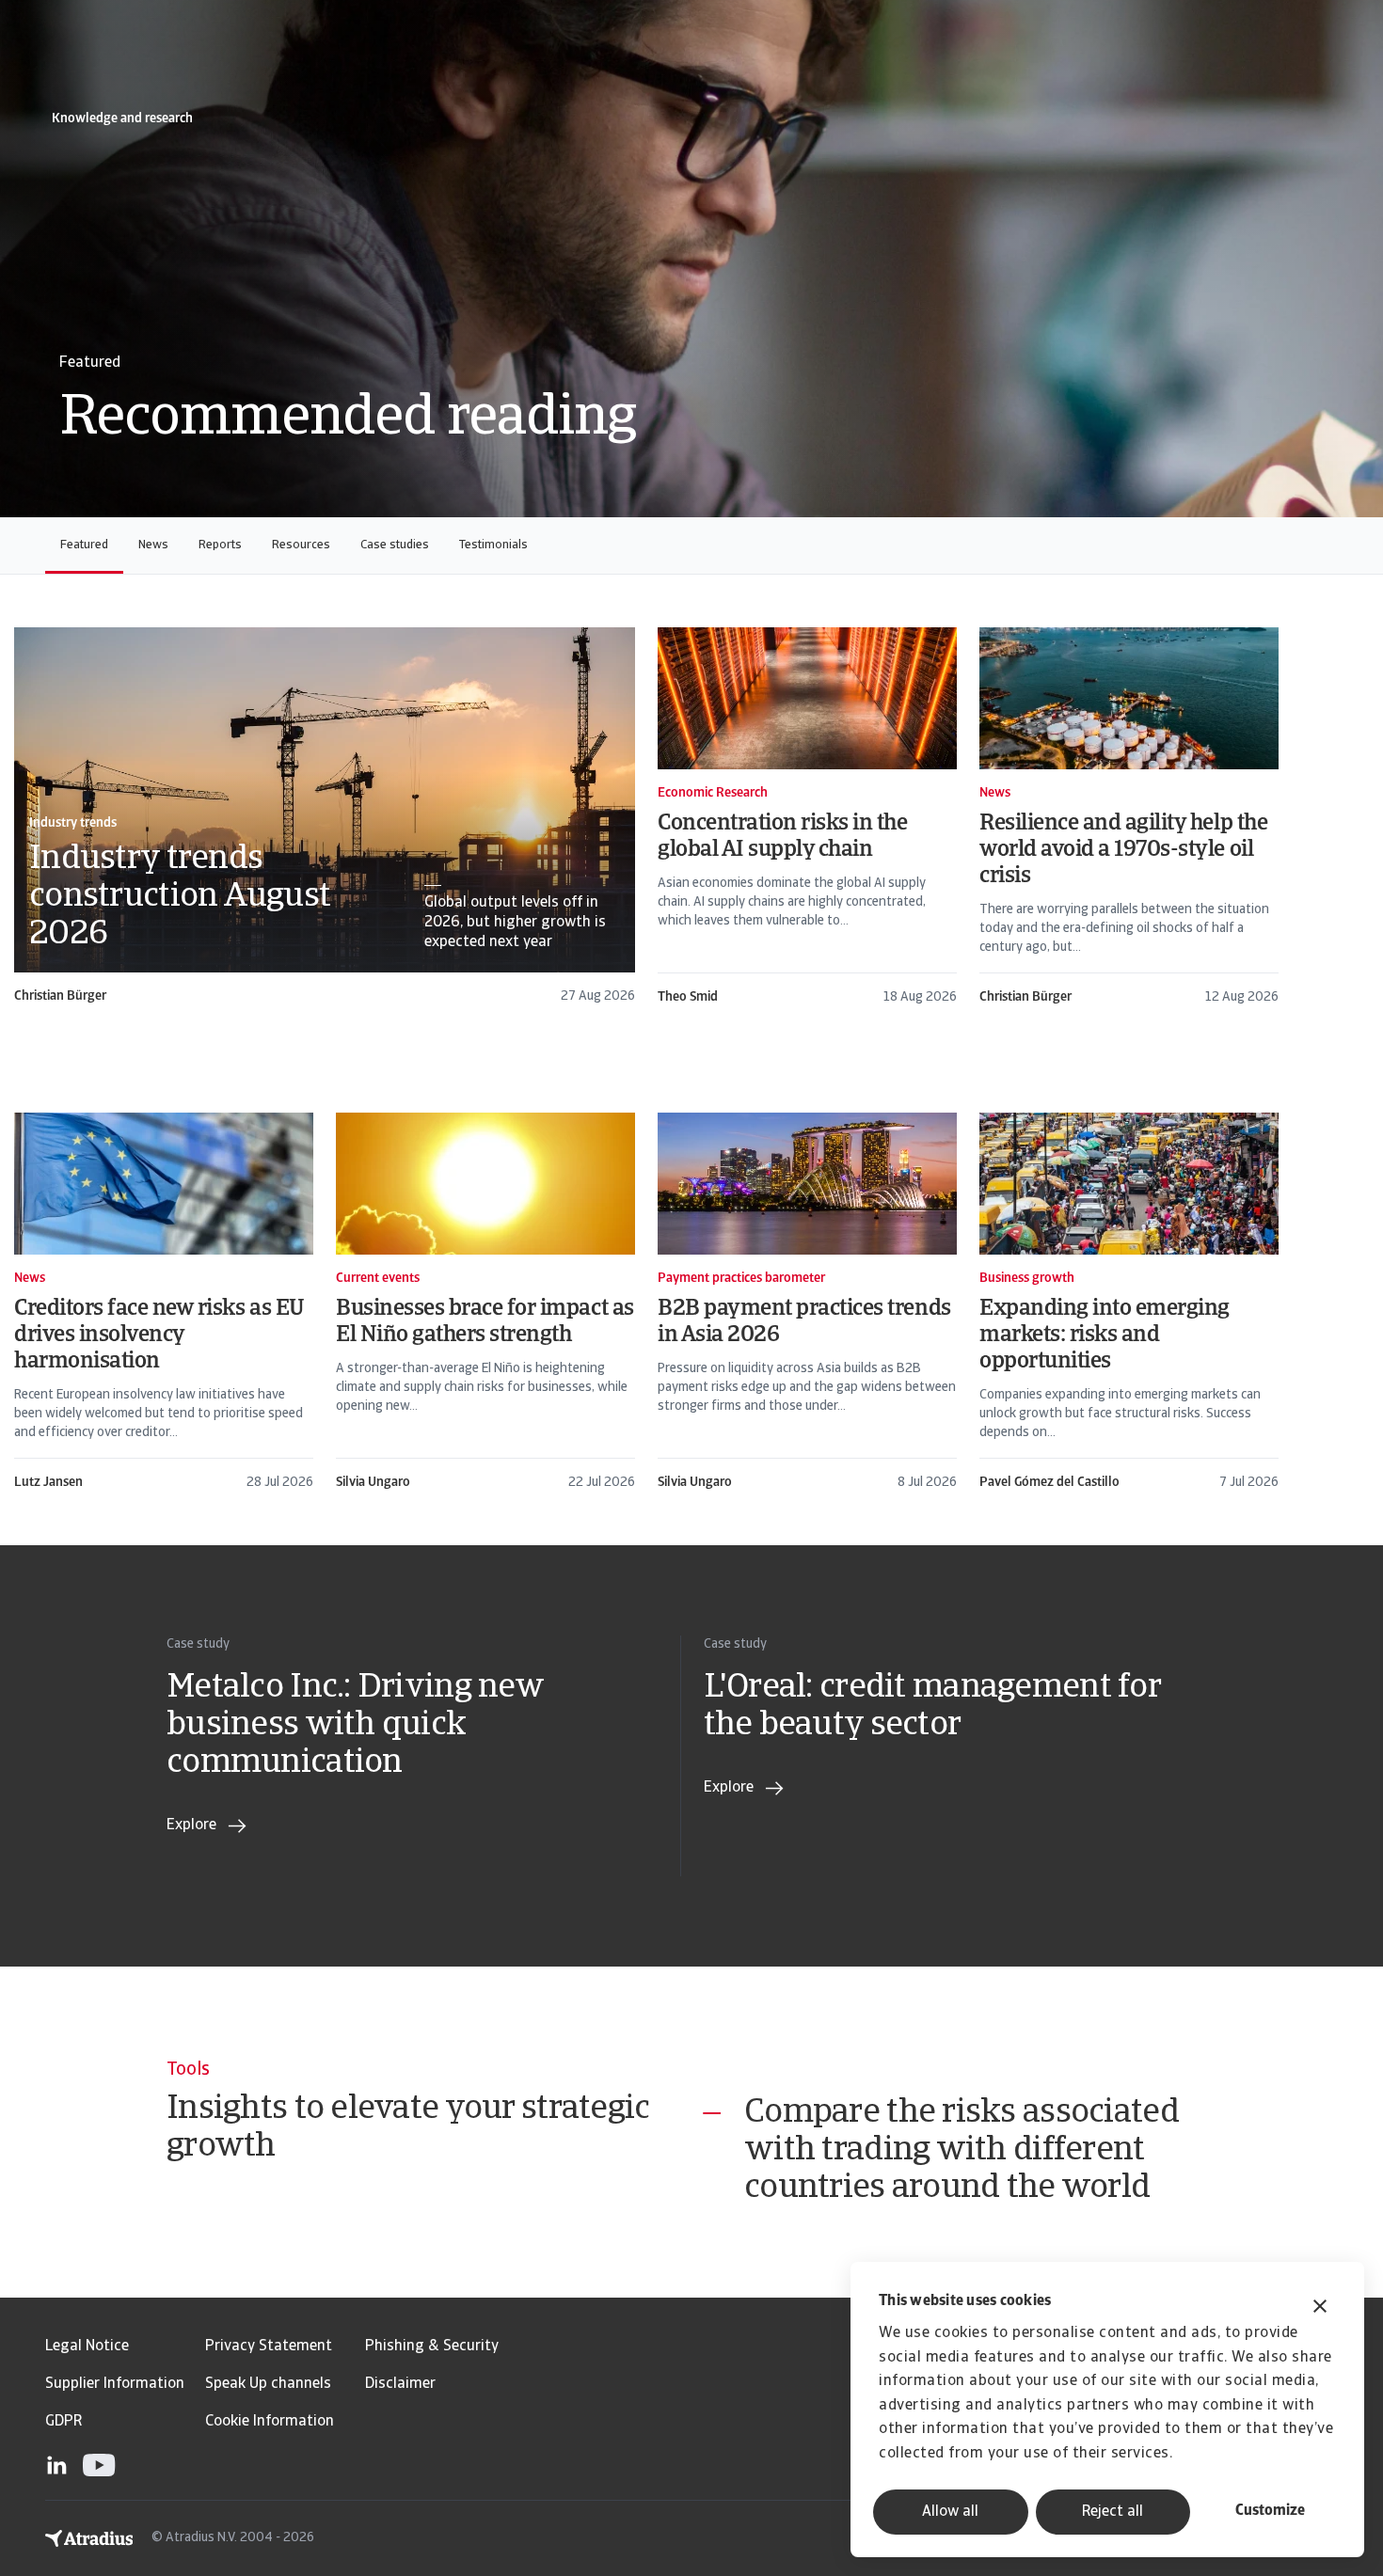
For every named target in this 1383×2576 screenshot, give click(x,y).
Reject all (1113, 2512)
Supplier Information (115, 2384)
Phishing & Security (432, 2347)
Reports (220, 545)
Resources (301, 545)
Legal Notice (87, 2347)
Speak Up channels (268, 2384)
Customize (1270, 2511)
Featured (84, 545)
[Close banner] (1320, 2308)
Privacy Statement (269, 2347)
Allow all (950, 2512)
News (153, 545)
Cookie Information (270, 2422)
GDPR (64, 2422)
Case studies (395, 545)
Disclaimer (400, 2384)
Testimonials (493, 545)
